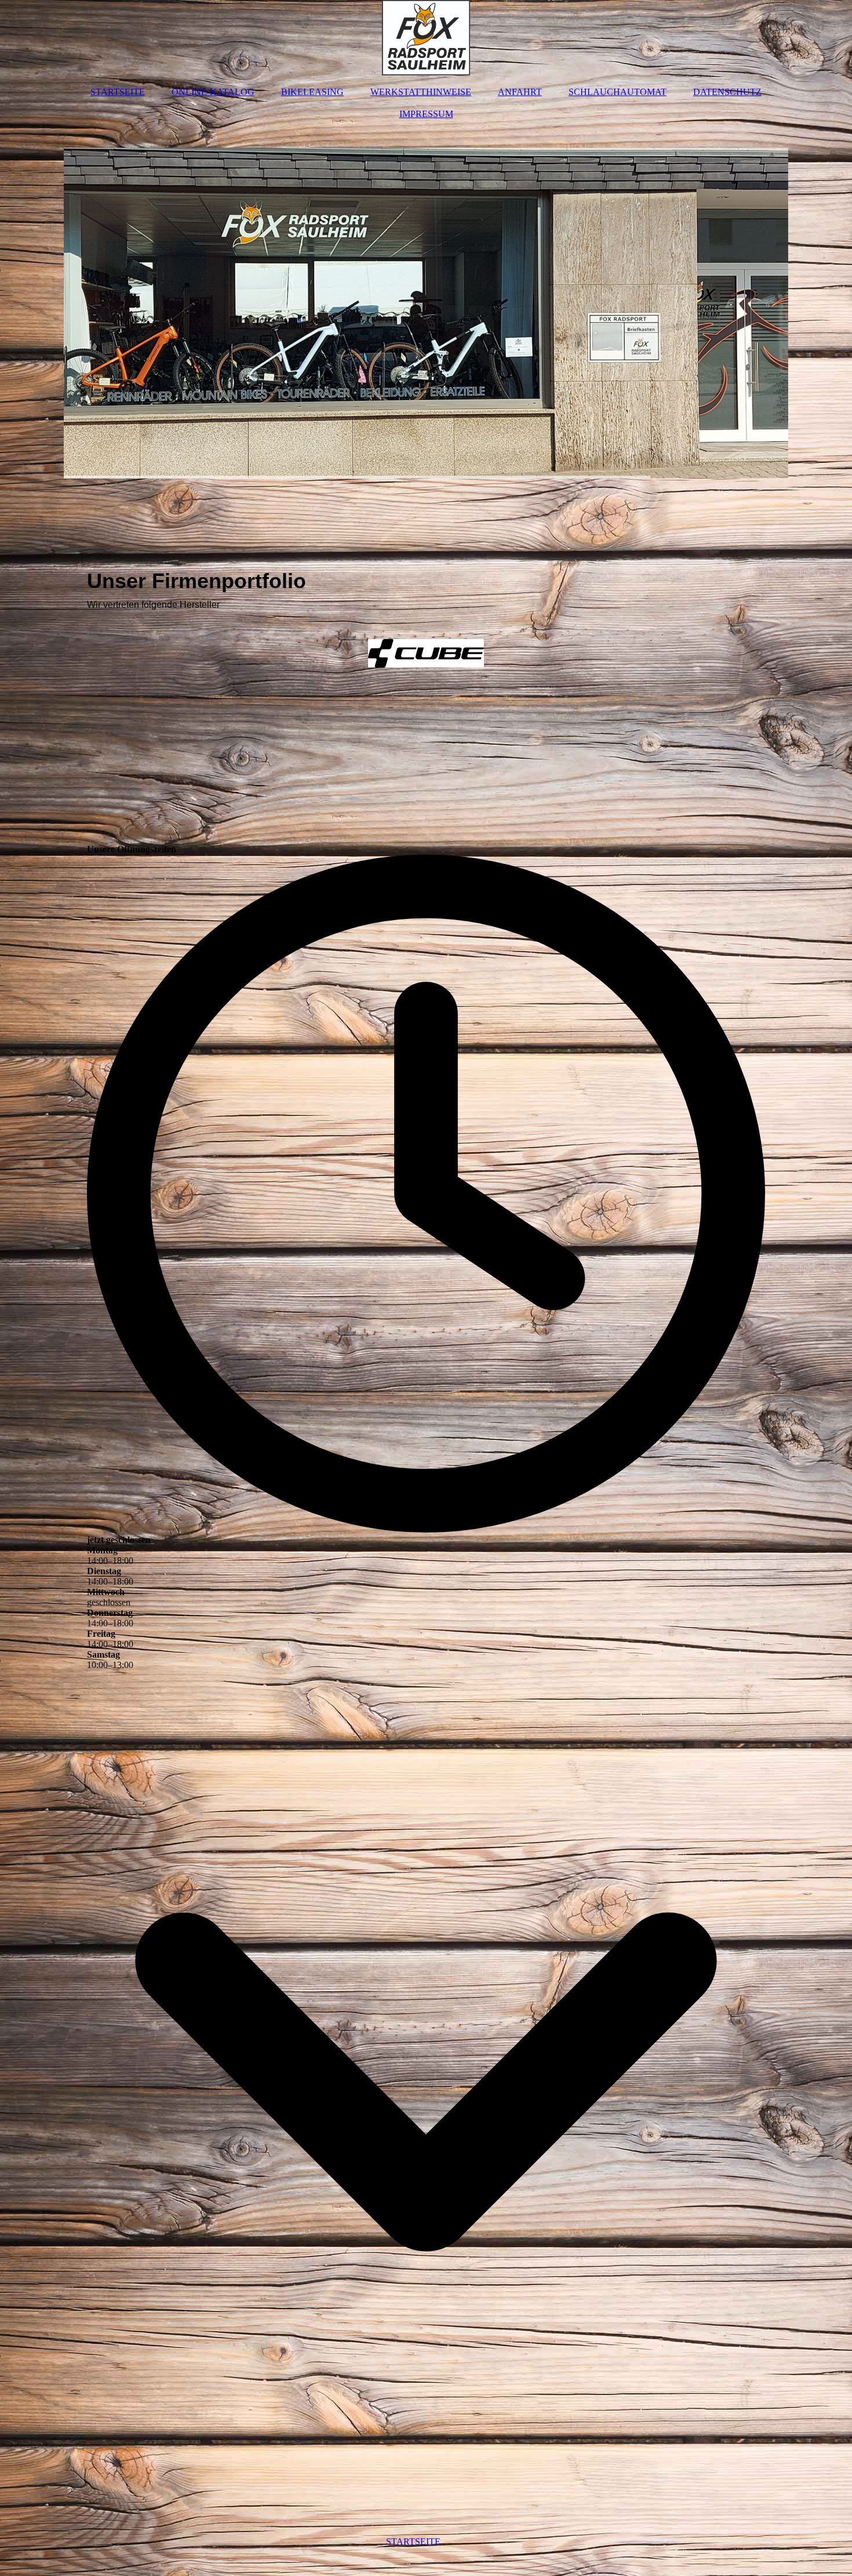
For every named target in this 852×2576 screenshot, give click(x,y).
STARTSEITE (118, 92)
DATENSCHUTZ (727, 92)
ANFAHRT (520, 92)
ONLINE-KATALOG (213, 92)
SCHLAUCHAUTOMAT (618, 92)
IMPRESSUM (426, 114)
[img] (426, 38)
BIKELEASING (312, 92)
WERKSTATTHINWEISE (421, 92)
